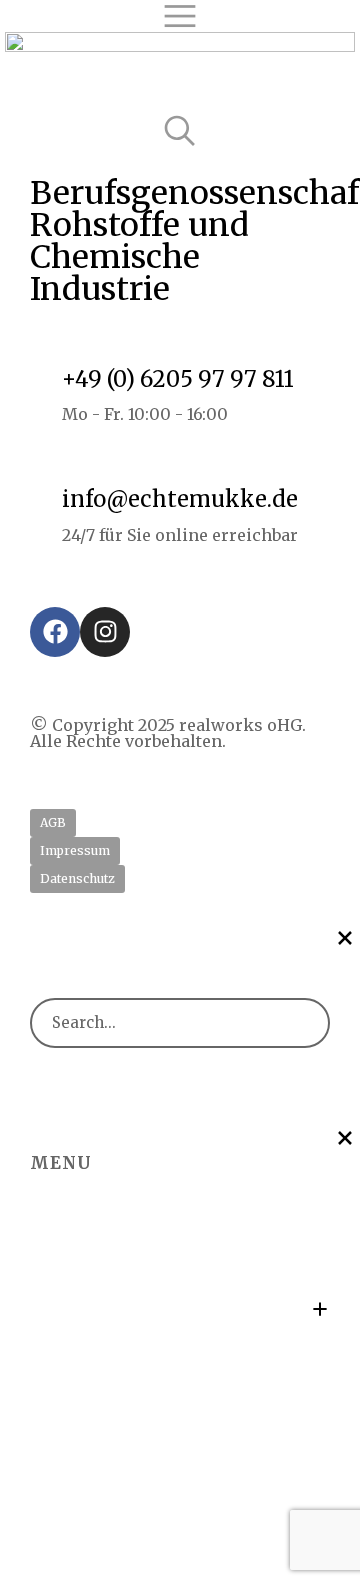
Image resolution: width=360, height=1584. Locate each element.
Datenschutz (77, 878)
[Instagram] (105, 632)
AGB (53, 822)
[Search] (298, 1023)
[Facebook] (55, 632)
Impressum (75, 850)
